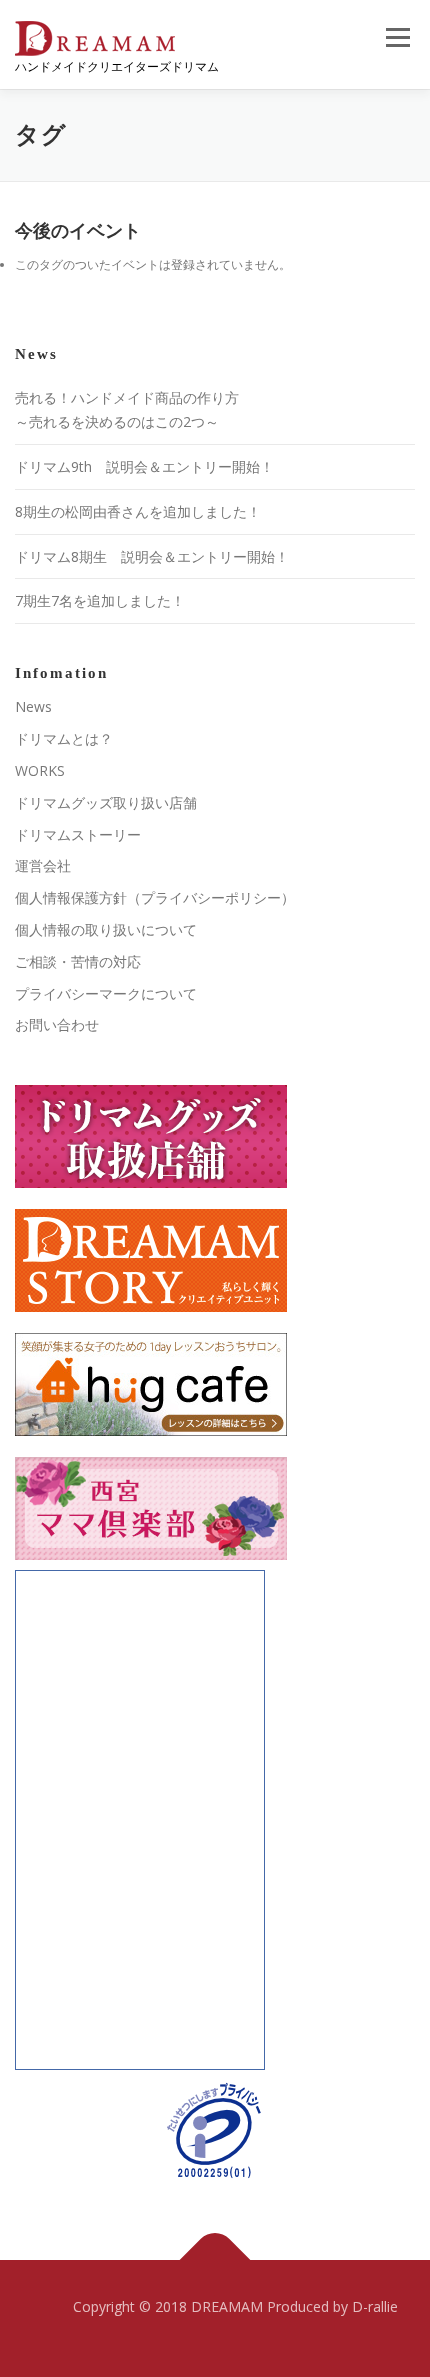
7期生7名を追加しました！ (100, 600)
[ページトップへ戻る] (215, 2259)
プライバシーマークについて (106, 993)
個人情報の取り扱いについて (106, 929)
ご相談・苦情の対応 (78, 961)
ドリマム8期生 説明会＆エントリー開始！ (152, 556)
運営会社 (43, 865)
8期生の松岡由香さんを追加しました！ (138, 511)
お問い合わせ (57, 1024)
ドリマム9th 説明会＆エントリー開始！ (144, 466)
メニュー (397, 37)
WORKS (40, 770)
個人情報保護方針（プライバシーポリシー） (155, 897)
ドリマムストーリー (78, 834)
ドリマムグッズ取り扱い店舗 (106, 802)
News (33, 706)
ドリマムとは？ (64, 738)
